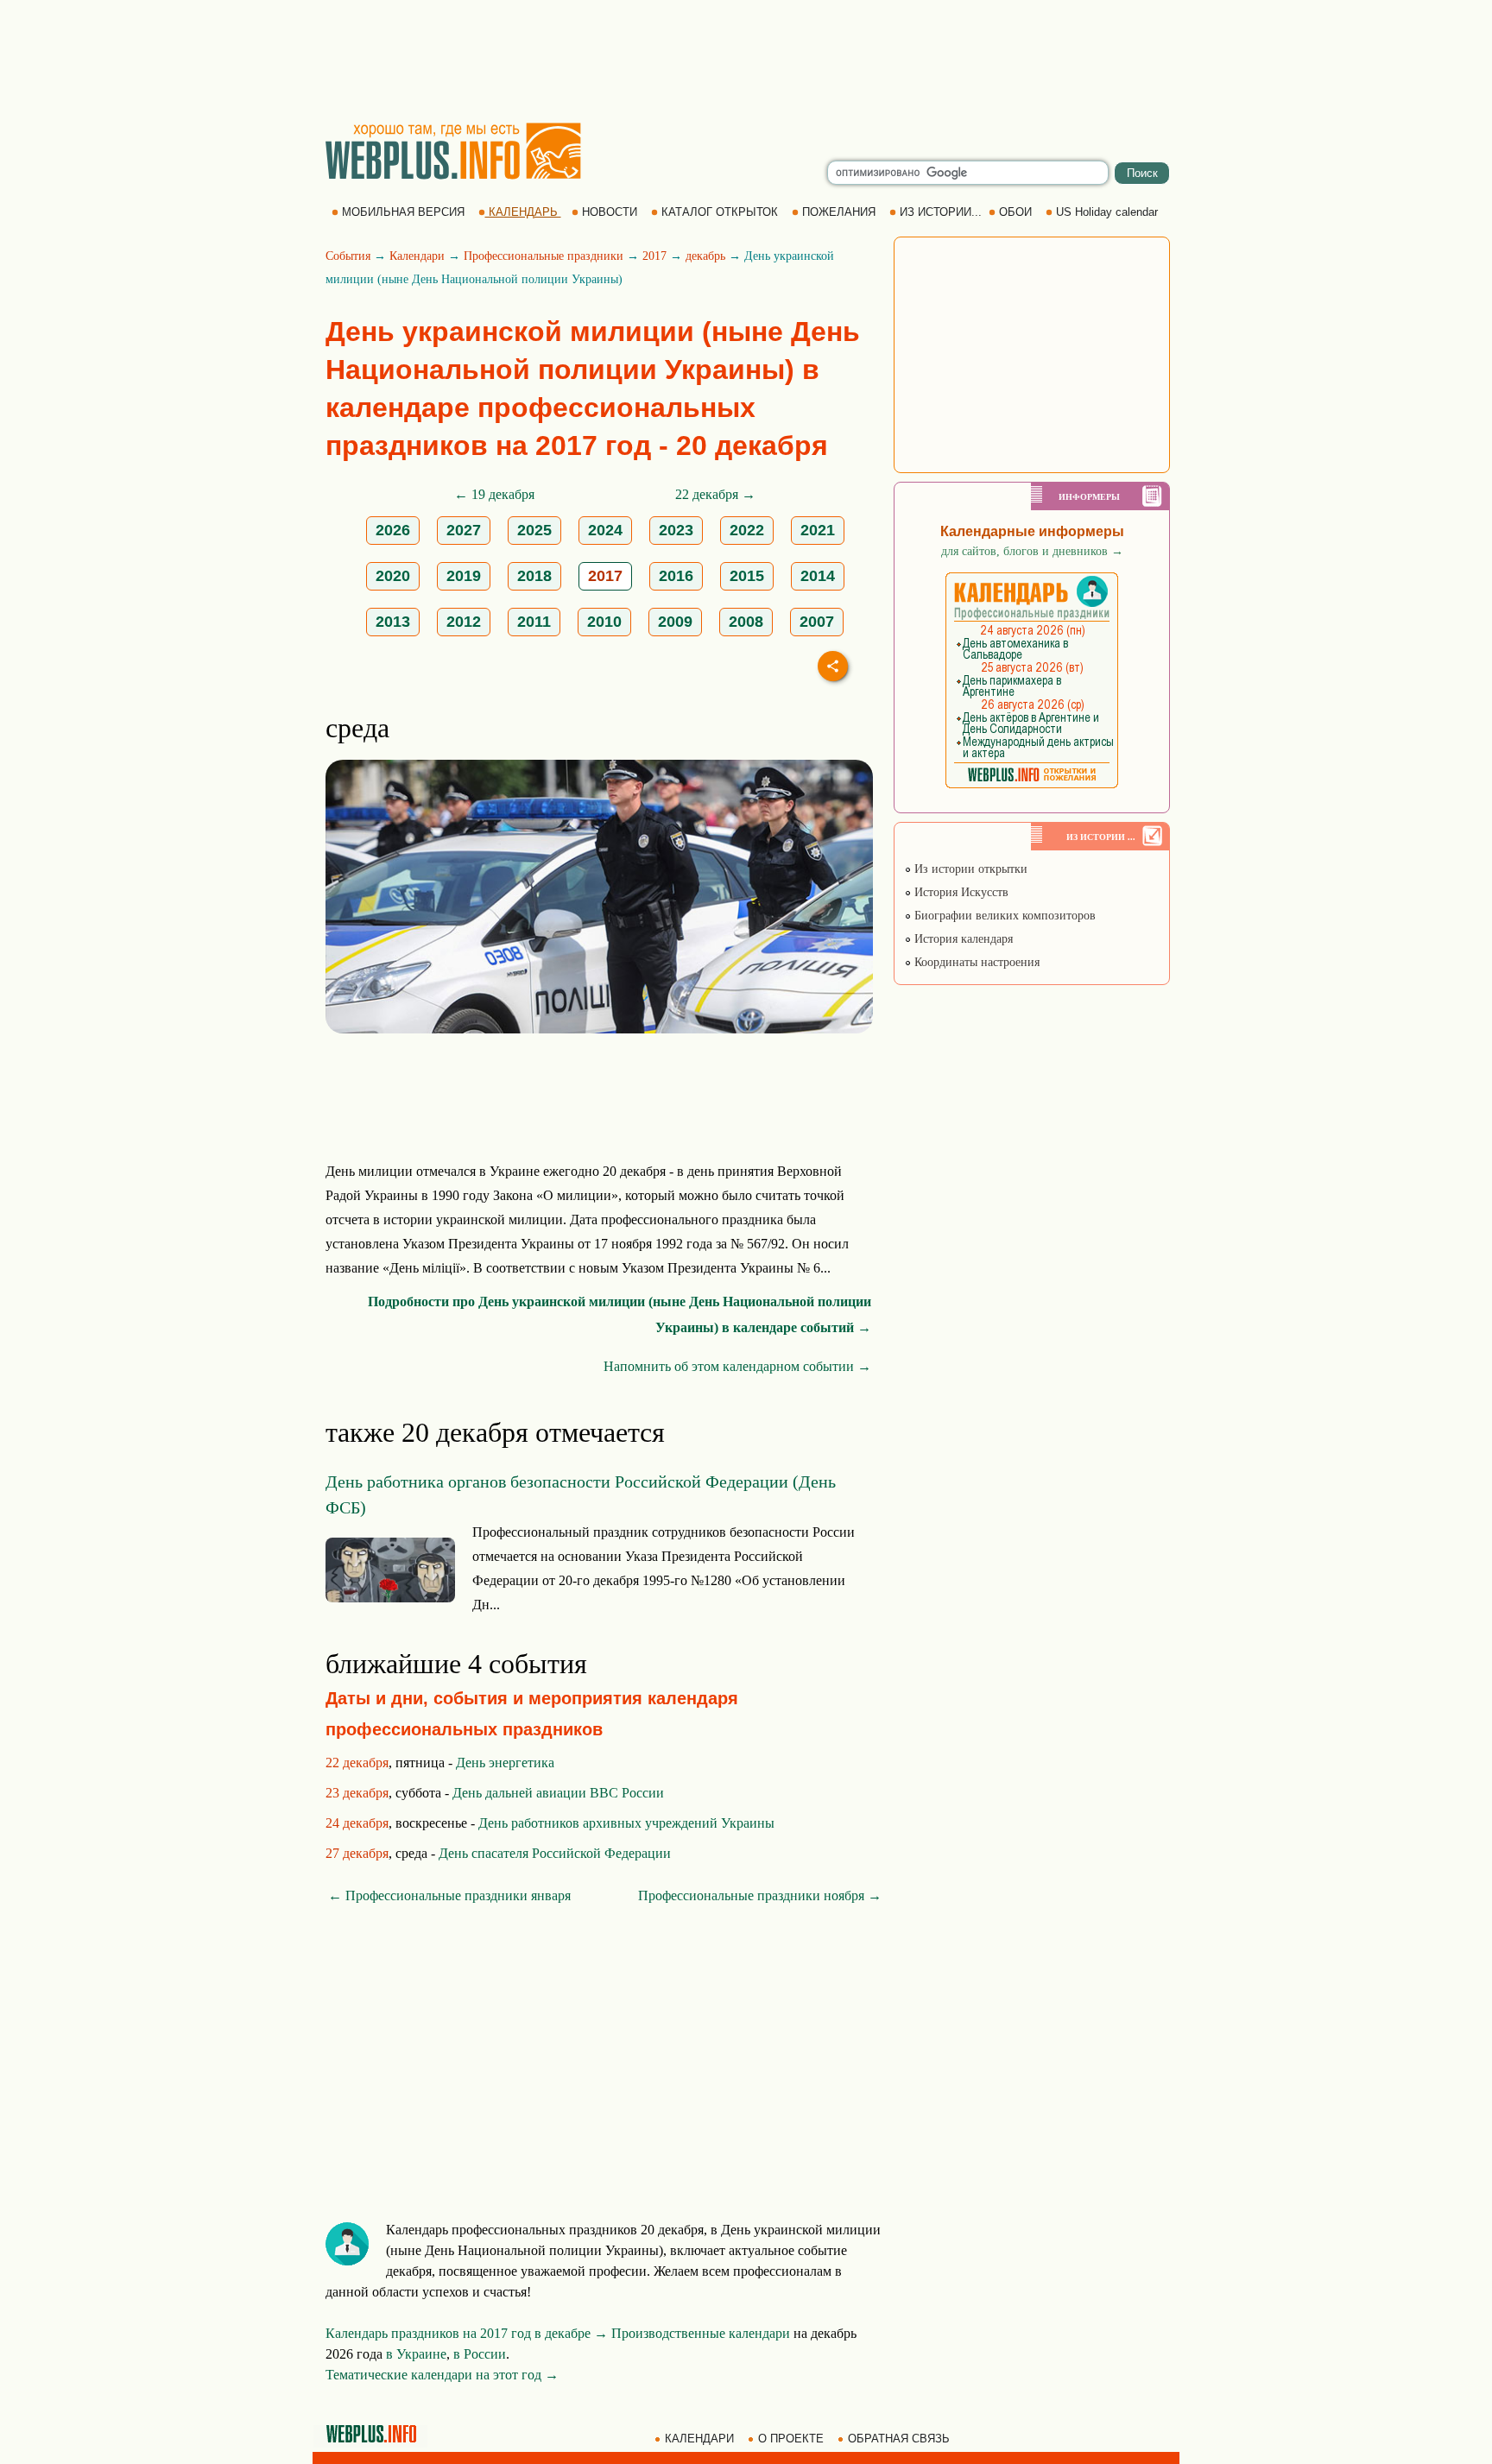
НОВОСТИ (610, 212)
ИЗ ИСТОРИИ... (941, 212)
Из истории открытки (969, 869)
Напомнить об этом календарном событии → (737, 1366)
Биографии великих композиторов (1003, 916)
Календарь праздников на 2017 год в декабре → (467, 2333)
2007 (817, 622)
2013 (393, 622)
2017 (654, 256)
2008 (746, 622)
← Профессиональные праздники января (449, 1895)
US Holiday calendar (1107, 212)
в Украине (416, 2354)
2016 (676, 576)
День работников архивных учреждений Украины (626, 1823)
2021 (818, 530)
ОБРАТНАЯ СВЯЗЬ (899, 2439)
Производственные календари (701, 2333)
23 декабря (357, 1793)
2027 (464, 530)
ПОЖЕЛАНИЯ (839, 212)
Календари (417, 256)
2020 (393, 576)
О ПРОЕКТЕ (791, 2439)
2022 (747, 530)
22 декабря (357, 1763)
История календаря (962, 939)
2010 (604, 622)
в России (480, 2354)
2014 (818, 576)
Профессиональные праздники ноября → (760, 1895)
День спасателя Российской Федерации (555, 1853)
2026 (393, 530)
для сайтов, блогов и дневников (1032, 551)
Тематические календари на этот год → (442, 2375)
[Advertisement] (746, 60)
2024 (605, 530)
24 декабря (357, 1823)
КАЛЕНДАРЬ (523, 212)
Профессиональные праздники (544, 256)
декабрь (705, 256)
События (348, 256)
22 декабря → (715, 494)
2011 (534, 622)
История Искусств (960, 892)
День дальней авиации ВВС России (558, 1793)
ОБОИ (1015, 212)
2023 (676, 530)
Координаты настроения (975, 962)
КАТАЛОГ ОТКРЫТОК (720, 212)
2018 (534, 576)
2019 (464, 576)
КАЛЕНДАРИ (699, 2439)
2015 (747, 576)
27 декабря (357, 1853)
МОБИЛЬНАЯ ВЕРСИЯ (403, 212)
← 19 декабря (494, 494)
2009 (675, 622)
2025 (534, 530)
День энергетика (505, 1763)
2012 (464, 622)
